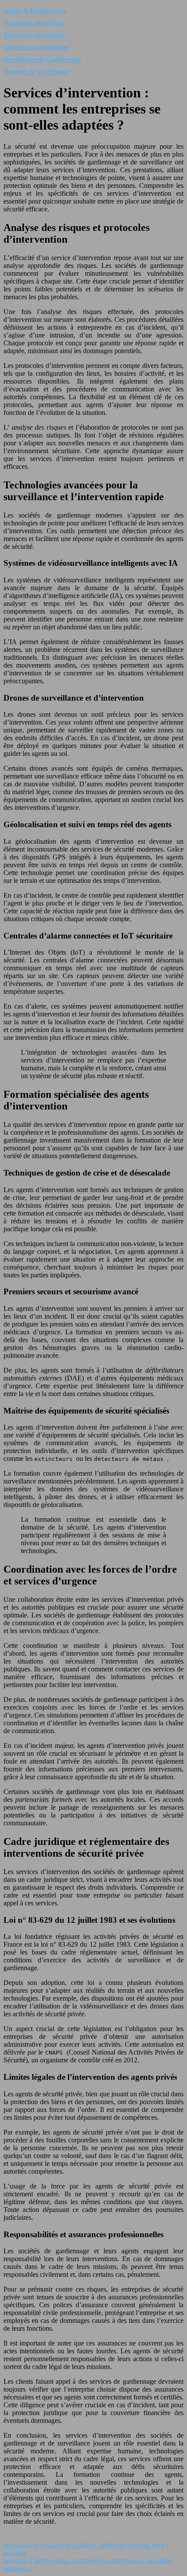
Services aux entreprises (36, 47)
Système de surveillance (36, 72)
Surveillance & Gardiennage (42, 59)
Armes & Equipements (35, 11)
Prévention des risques (34, 35)
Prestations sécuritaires (34, 23)
